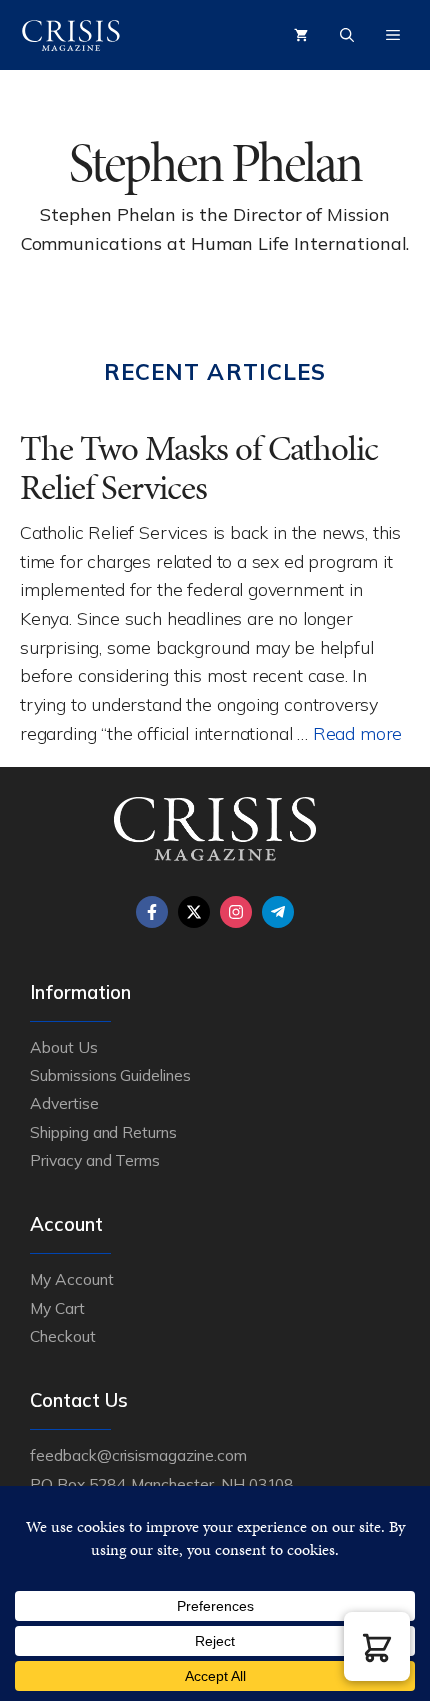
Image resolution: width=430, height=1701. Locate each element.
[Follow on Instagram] (236, 912)
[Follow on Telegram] (278, 912)
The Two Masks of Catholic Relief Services (199, 468)
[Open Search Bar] (347, 35)
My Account (72, 1279)
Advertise (64, 1103)
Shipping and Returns (103, 1132)
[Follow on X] (194, 912)
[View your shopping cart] (301, 35)
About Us (64, 1047)
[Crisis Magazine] (71, 35)
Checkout (63, 1336)
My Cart (57, 1308)
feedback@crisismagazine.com (138, 1455)
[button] (377, 1646)
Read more (357, 733)
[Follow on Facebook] (152, 912)
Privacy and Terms (95, 1160)
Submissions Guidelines (110, 1075)
